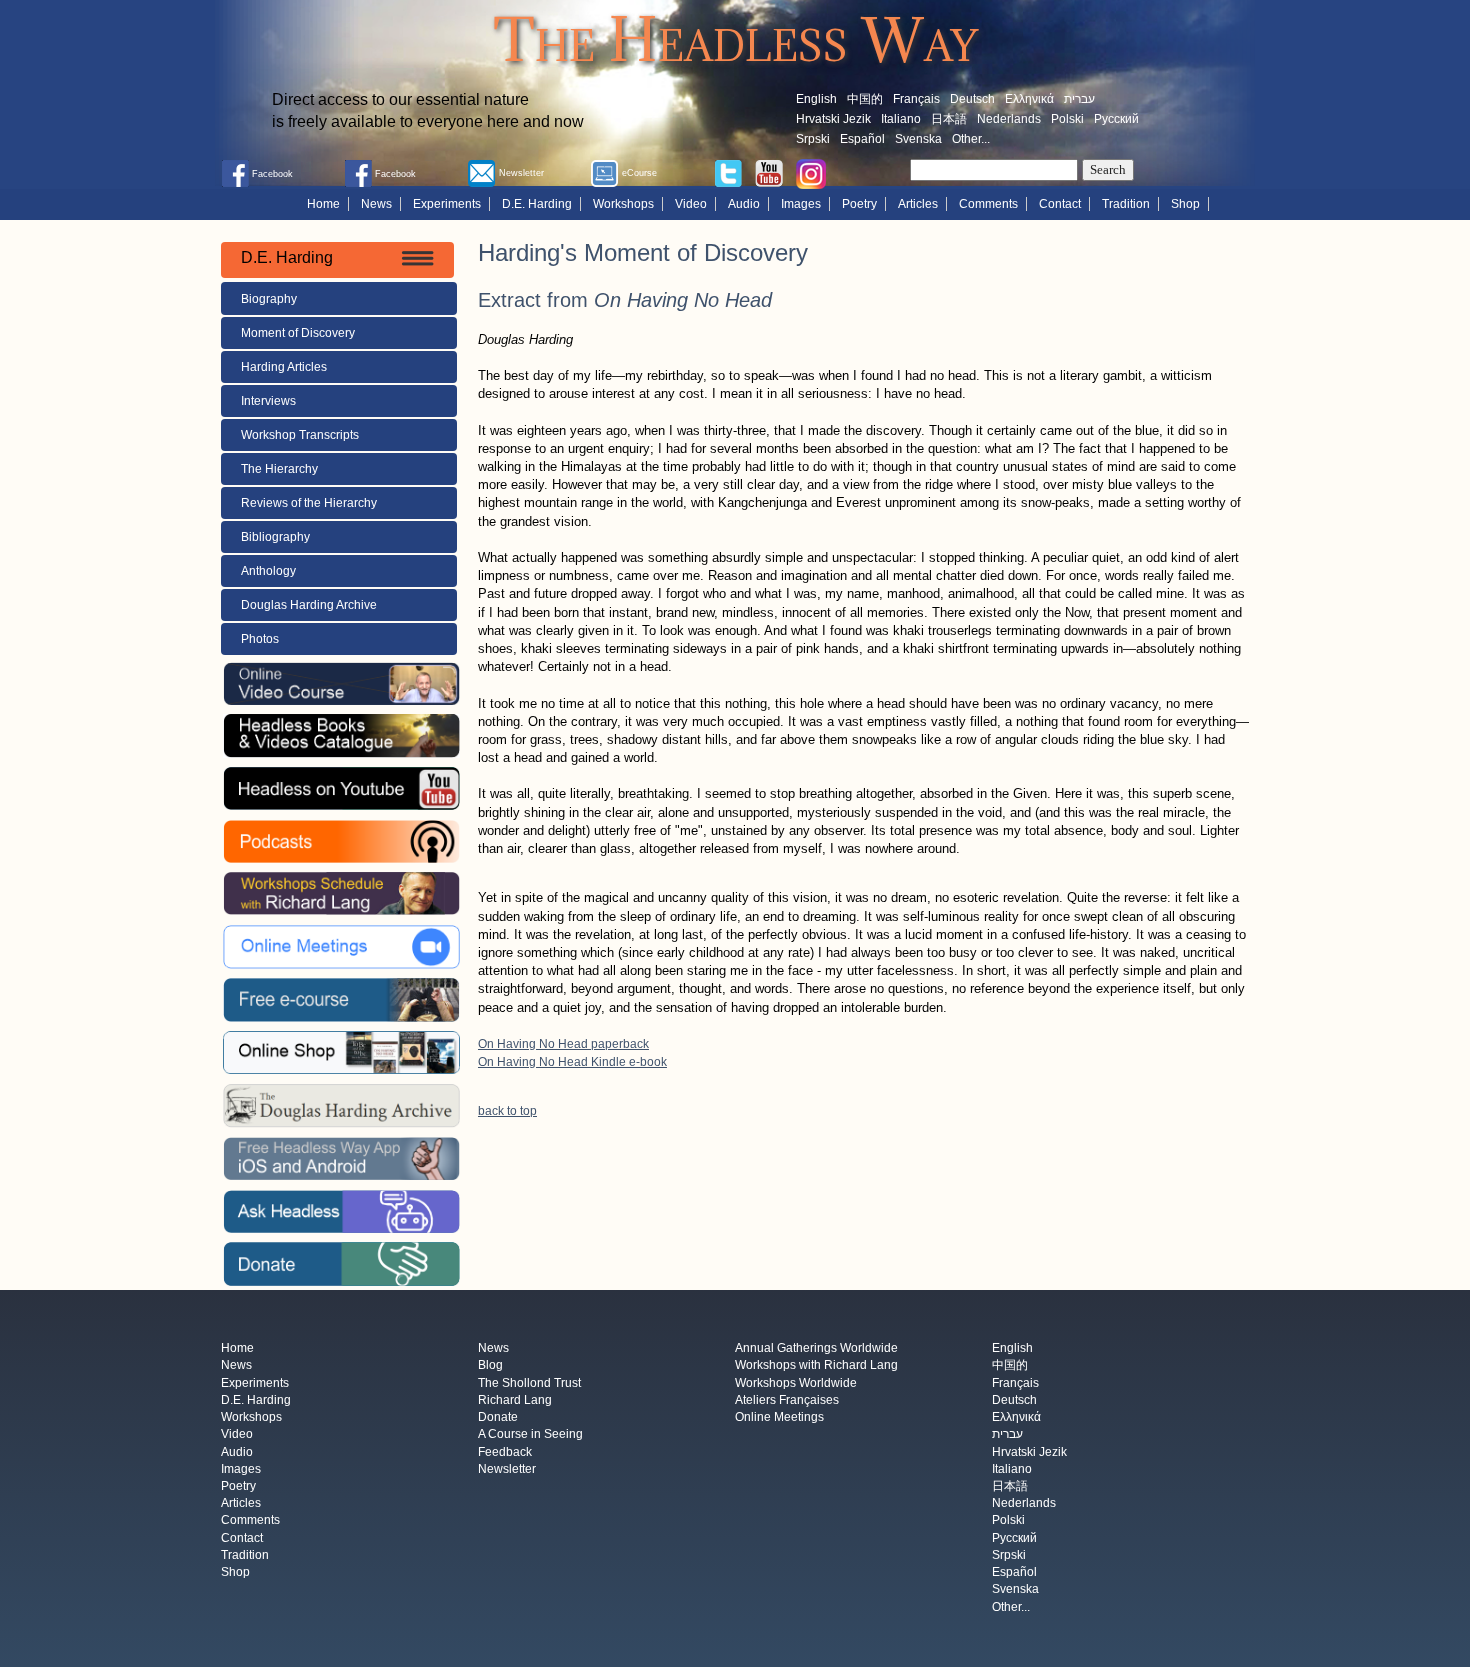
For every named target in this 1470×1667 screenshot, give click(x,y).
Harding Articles (284, 367)
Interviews (268, 401)
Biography (269, 299)
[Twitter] (728, 172)
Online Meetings (779, 1418)
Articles (918, 204)
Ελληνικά (1029, 99)
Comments (988, 204)
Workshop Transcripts (300, 435)
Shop (1185, 204)
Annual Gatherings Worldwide (816, 1349)
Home (323, 204)
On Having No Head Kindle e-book (572, 1062)
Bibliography (275, 537)
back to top (507, 1111)
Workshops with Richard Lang (816, 1366)
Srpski (813, 139)
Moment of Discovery (298, 333)
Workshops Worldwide (796, 1383)
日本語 (949, 119)
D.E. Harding (537, 204)
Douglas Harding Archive (309, 605)
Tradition (1126, 204)
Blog (490, 1366)
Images (801, 204)
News (376, 204)
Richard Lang (515, 1400)
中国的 (865, 99)
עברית (1079, 99)
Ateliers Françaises (787, 1400)
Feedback (505, 1452)
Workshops (623, 204)
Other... (971, 139)
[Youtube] (769, 172)
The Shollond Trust (529, 1383)
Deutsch (972, 99)
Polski (1067, 119)
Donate (498, 1418)
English (816, 99)
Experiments (447, 204)
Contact (1060, 204)
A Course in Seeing (530, 1435)
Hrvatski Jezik (833, 119)
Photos (260, 639)
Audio (744, 204)
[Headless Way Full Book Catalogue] (341, 735)
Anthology (268, 571)
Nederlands (1009, 119)
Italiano (901, 119)
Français (916, 99)
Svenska (918, 139)
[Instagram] (811, 173)
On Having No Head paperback (563, 1044)
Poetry (859, 204)
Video (691, 204)
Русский (1116, 119)
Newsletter (507, 1469)
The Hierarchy (279, 469)
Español (862, 139)
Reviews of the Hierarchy (309, 503)
